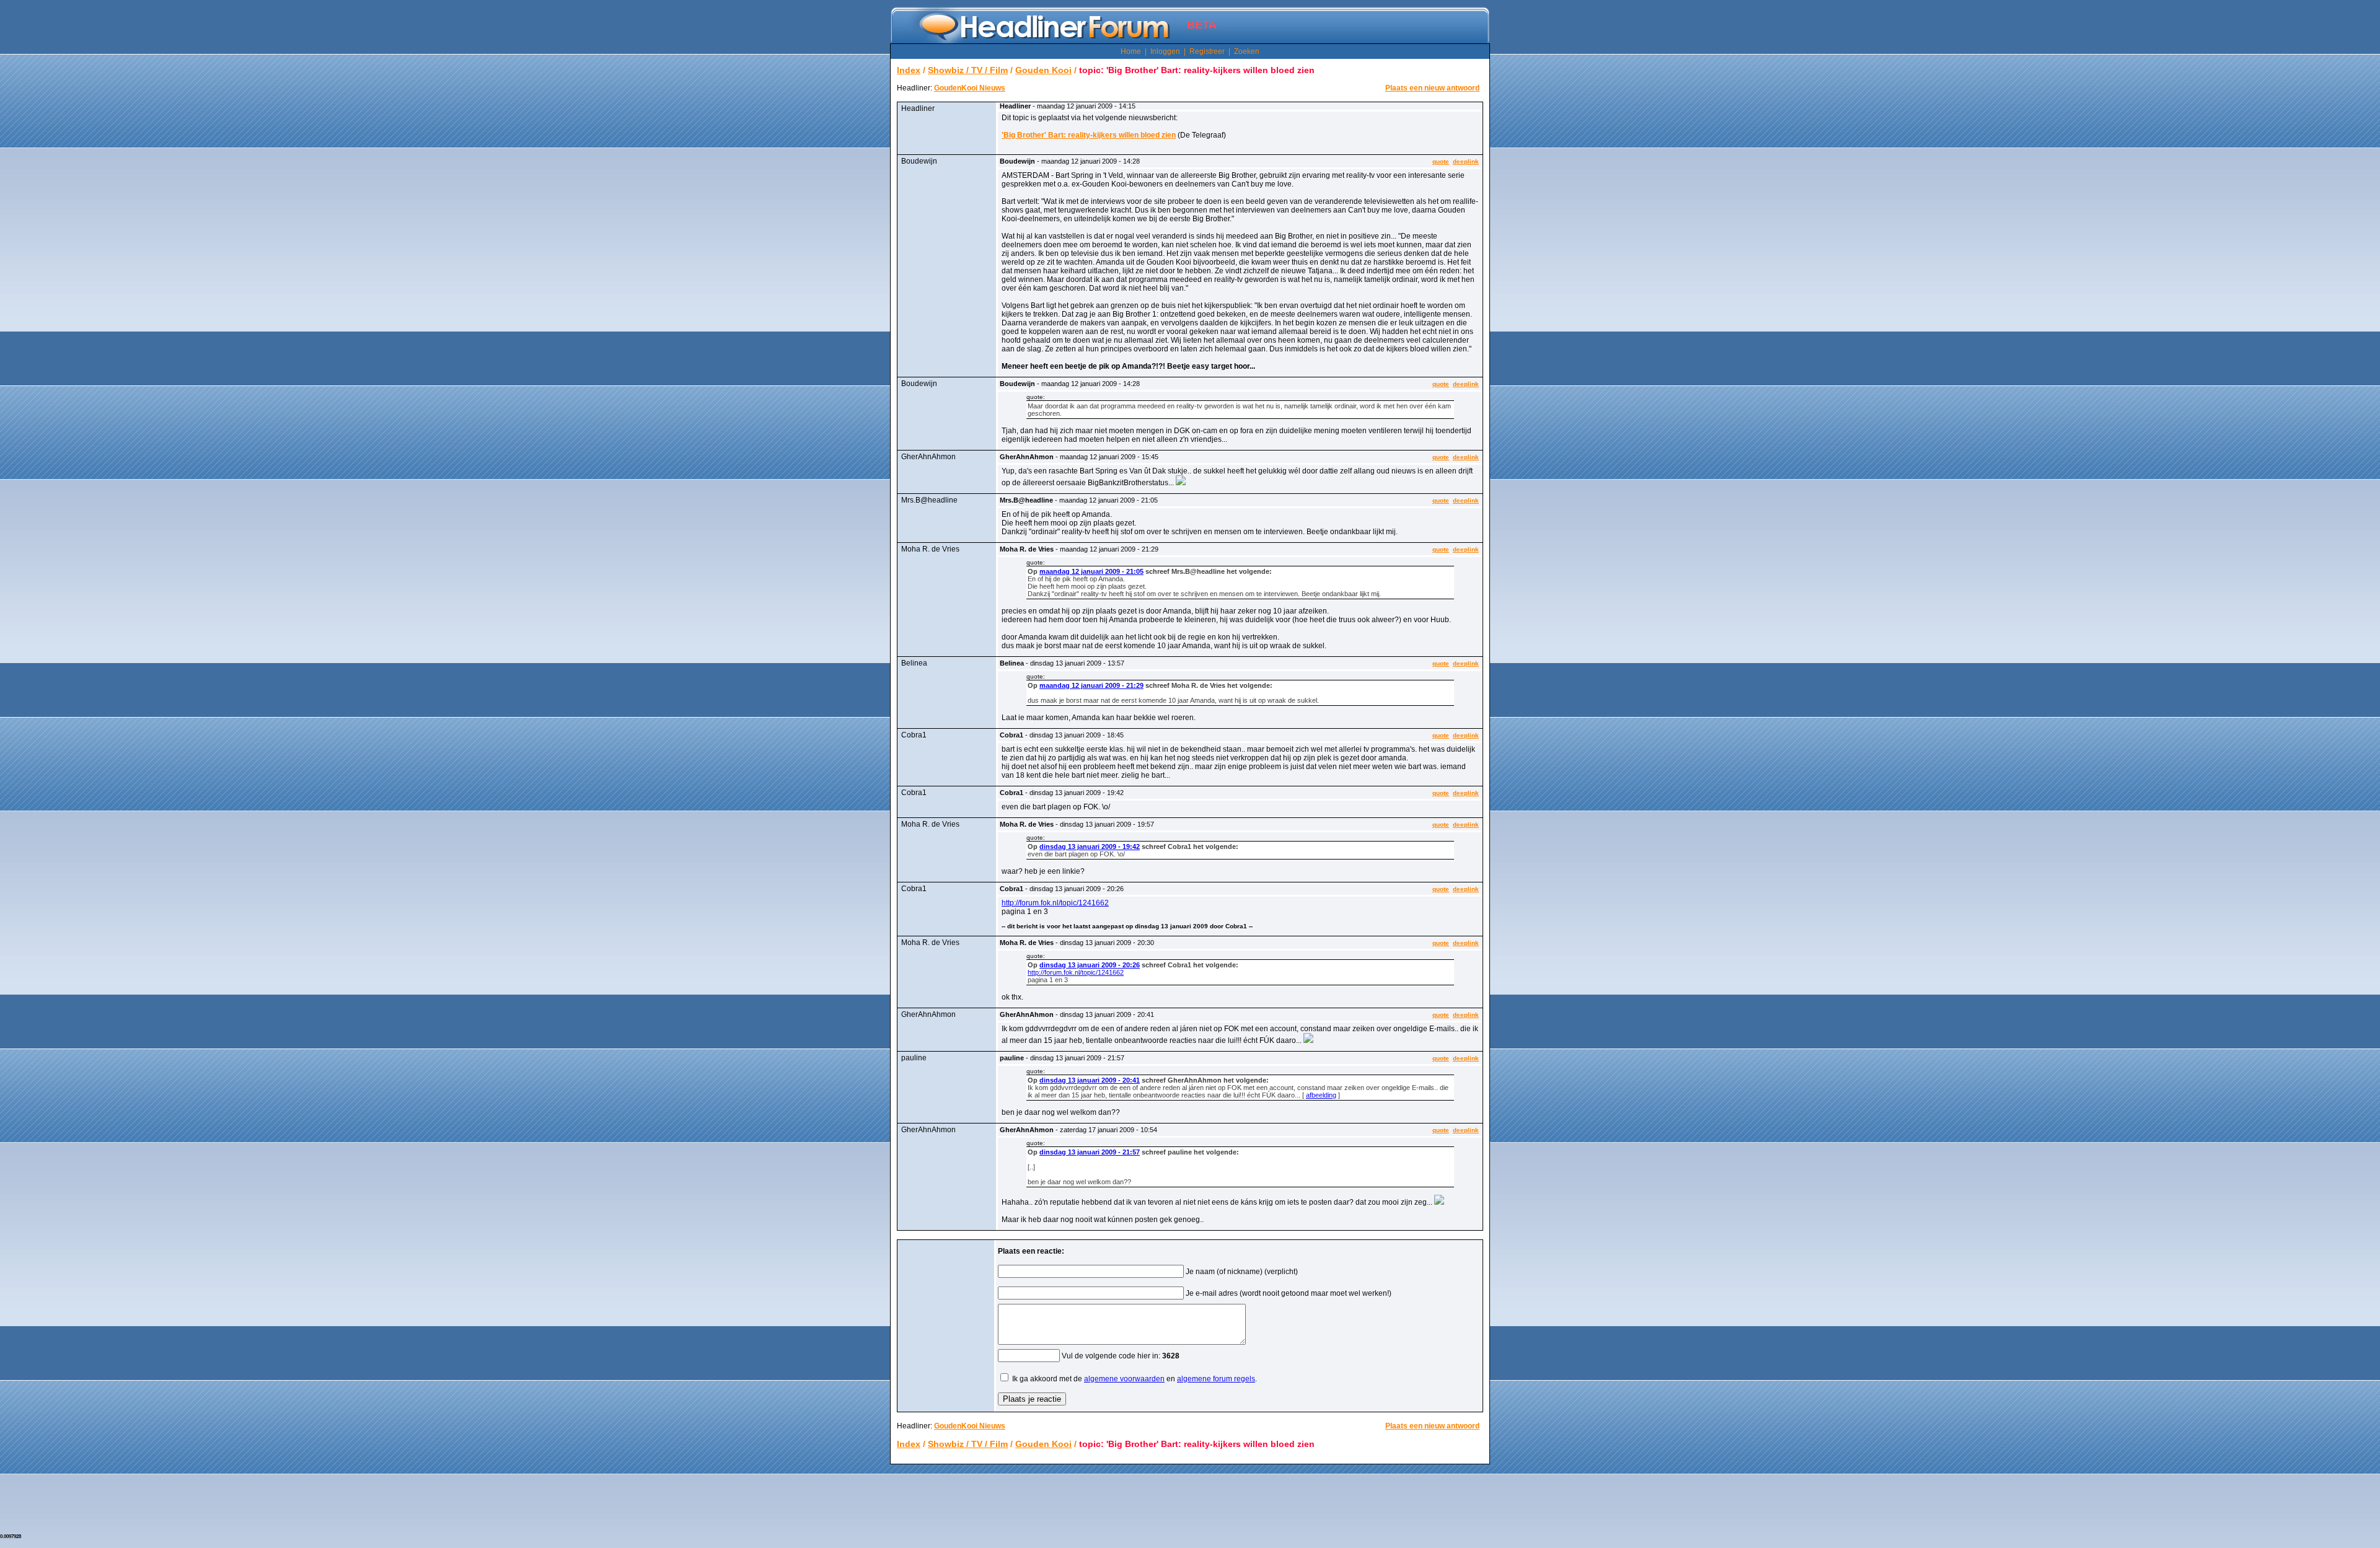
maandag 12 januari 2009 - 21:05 (1091, 571)
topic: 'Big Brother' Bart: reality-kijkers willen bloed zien (1197, 70)
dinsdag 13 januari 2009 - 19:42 (1090, 847)
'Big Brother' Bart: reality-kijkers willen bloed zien (1089, 135)
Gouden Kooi (1043, 70)
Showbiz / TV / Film (968, 70)
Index (909, 70)
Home (1131, 51)
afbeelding (1321, 1095)
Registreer (1207, 51)
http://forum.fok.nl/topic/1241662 (1055, 903)
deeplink (1466, 161)
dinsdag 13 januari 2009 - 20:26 (1090, 965)
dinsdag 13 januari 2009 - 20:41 (1090, 1080)
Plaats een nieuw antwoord (1432, 88)
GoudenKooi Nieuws (970, 88)
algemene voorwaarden (1124, 1379)
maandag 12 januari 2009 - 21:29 (1091, 685)
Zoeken (1247, 51)
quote (1441, 161)
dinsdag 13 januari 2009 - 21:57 (1090, 1152)
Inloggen (1165, 51)
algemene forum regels (1216, 1379)
